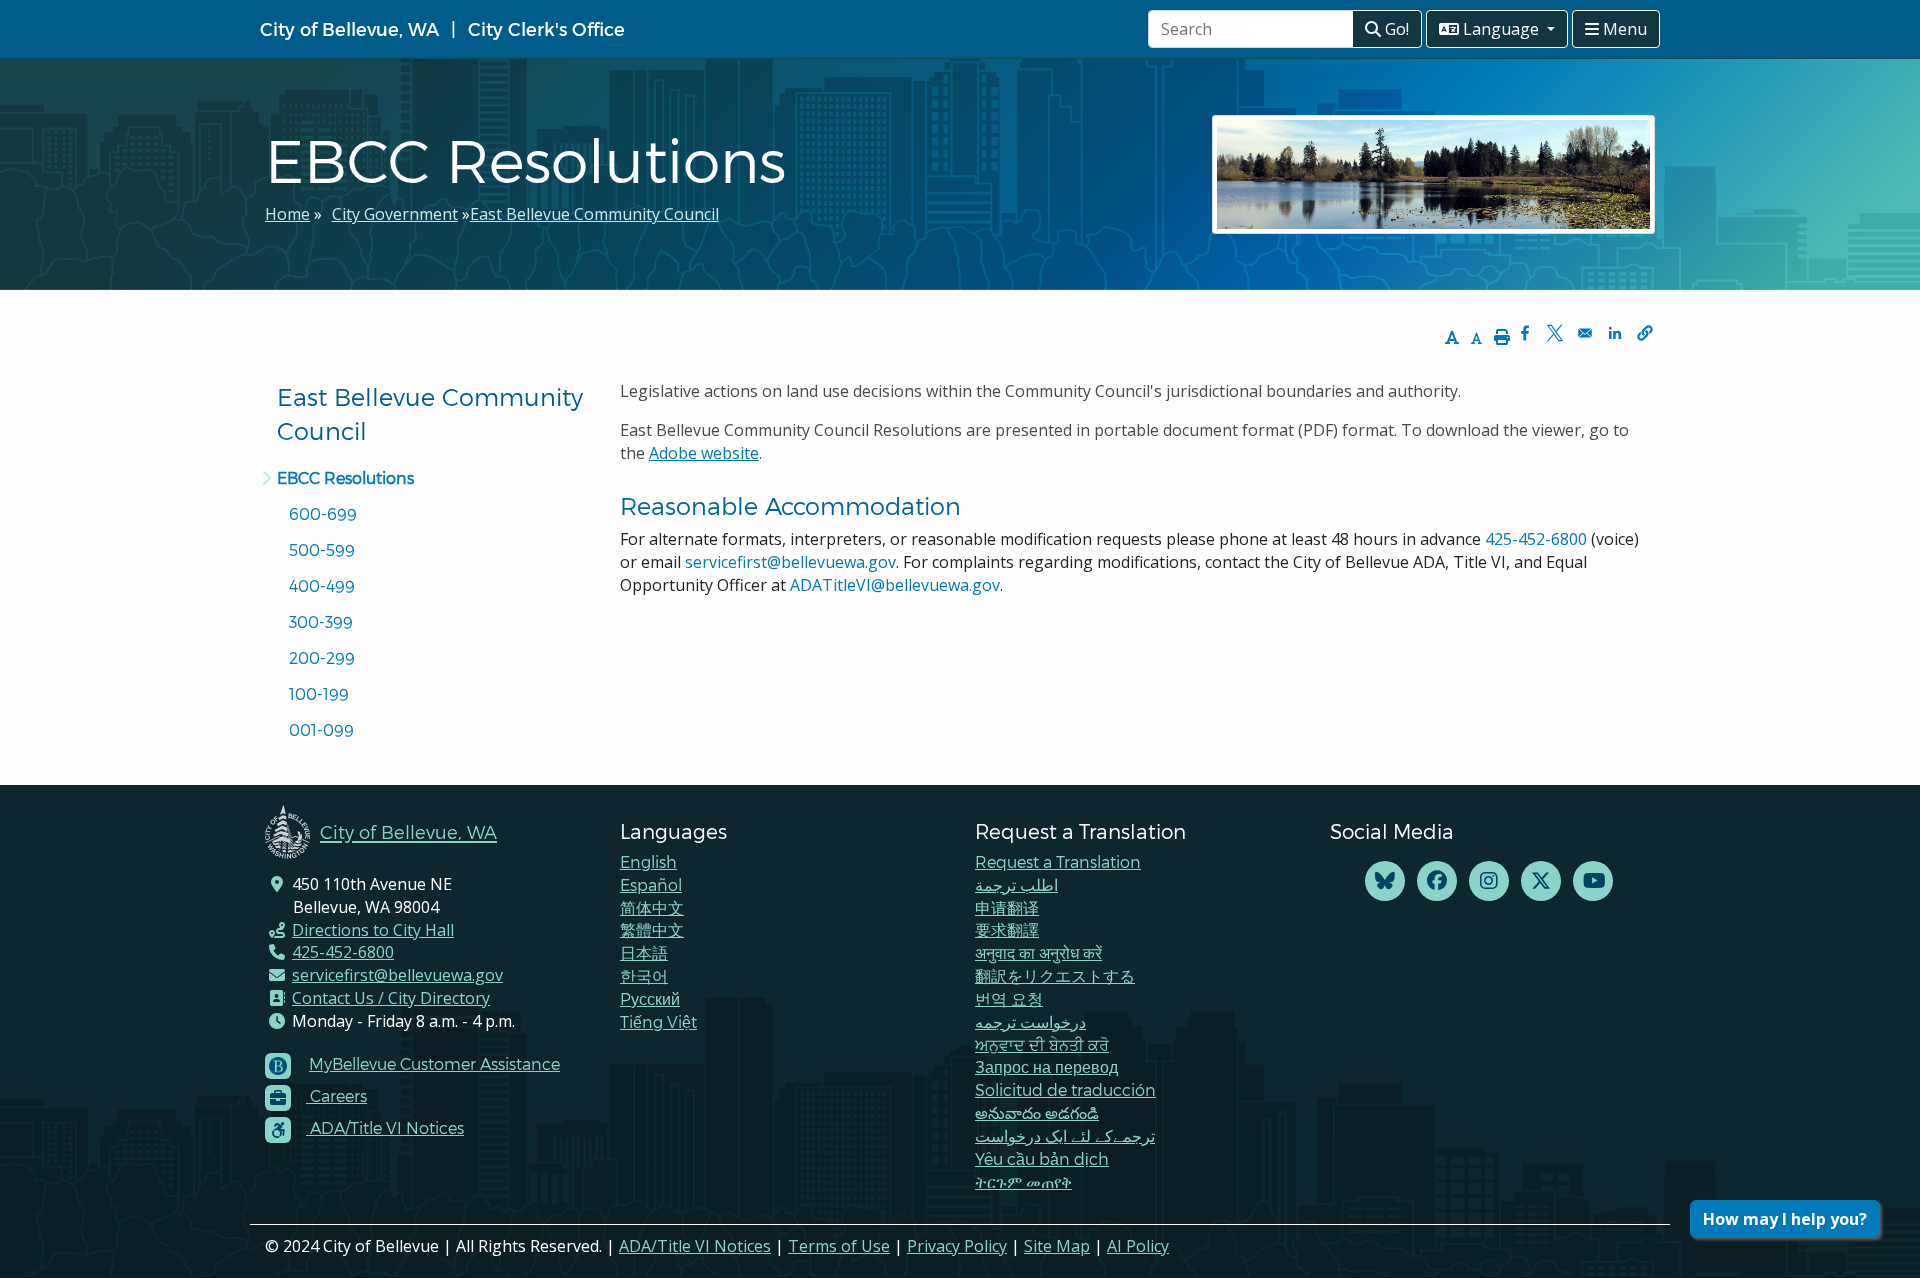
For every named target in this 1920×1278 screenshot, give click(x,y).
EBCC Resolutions (345, 477)
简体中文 (652, 907)
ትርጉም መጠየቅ (1023, 1181)
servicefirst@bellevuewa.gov (790, 562)
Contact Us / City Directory (391, 998)
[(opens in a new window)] (1385, 881)
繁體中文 (652, 929)
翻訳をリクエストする (1055, 975)
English (648, 861)
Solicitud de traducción (1065, 1089)
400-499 (322, 585)
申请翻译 (1007, 907)
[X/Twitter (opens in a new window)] (1541, 881)
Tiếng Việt (658, 1021)
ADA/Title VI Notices (695, 1246)
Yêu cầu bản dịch (1042, 1158)
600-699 (323, 513)
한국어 (644, 975)
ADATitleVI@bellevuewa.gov (895, 585)
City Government (395, 214)
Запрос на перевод (1046, 1066)
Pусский (650, 998)
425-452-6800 (1536, 539)
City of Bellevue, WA (349, 28)
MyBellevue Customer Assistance (434, 1063)
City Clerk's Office (546, 28)
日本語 (644, 952)
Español (651, 884)
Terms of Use (839, 1246)
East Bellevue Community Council (594, 214)
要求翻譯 (1007, 929)
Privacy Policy (957, 1246)
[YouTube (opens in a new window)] (1593, 881)
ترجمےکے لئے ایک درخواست (1065, 1135)
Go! (1395, 29)
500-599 (322, 549)
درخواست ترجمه (1030, 1021)
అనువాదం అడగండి (1037, 1112)
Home (287, 214)
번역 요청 (1009, 998)
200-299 (322, 657)
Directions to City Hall (373, 930)
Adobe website (704, 453)
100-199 (319, 693)
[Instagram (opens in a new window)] (1489, 881)
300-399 (321, 621)
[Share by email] (1585, 333)
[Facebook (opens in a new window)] (1437, 881)
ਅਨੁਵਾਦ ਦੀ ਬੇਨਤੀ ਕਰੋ (1042, 1044)
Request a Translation (1058, 861)
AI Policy (1138, 1246)
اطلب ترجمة (1016, 884)
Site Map (1057, 1246)
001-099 (321, 729)
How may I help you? (1785, 1219)
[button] (1645, 333)
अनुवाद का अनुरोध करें (1038, 952)
